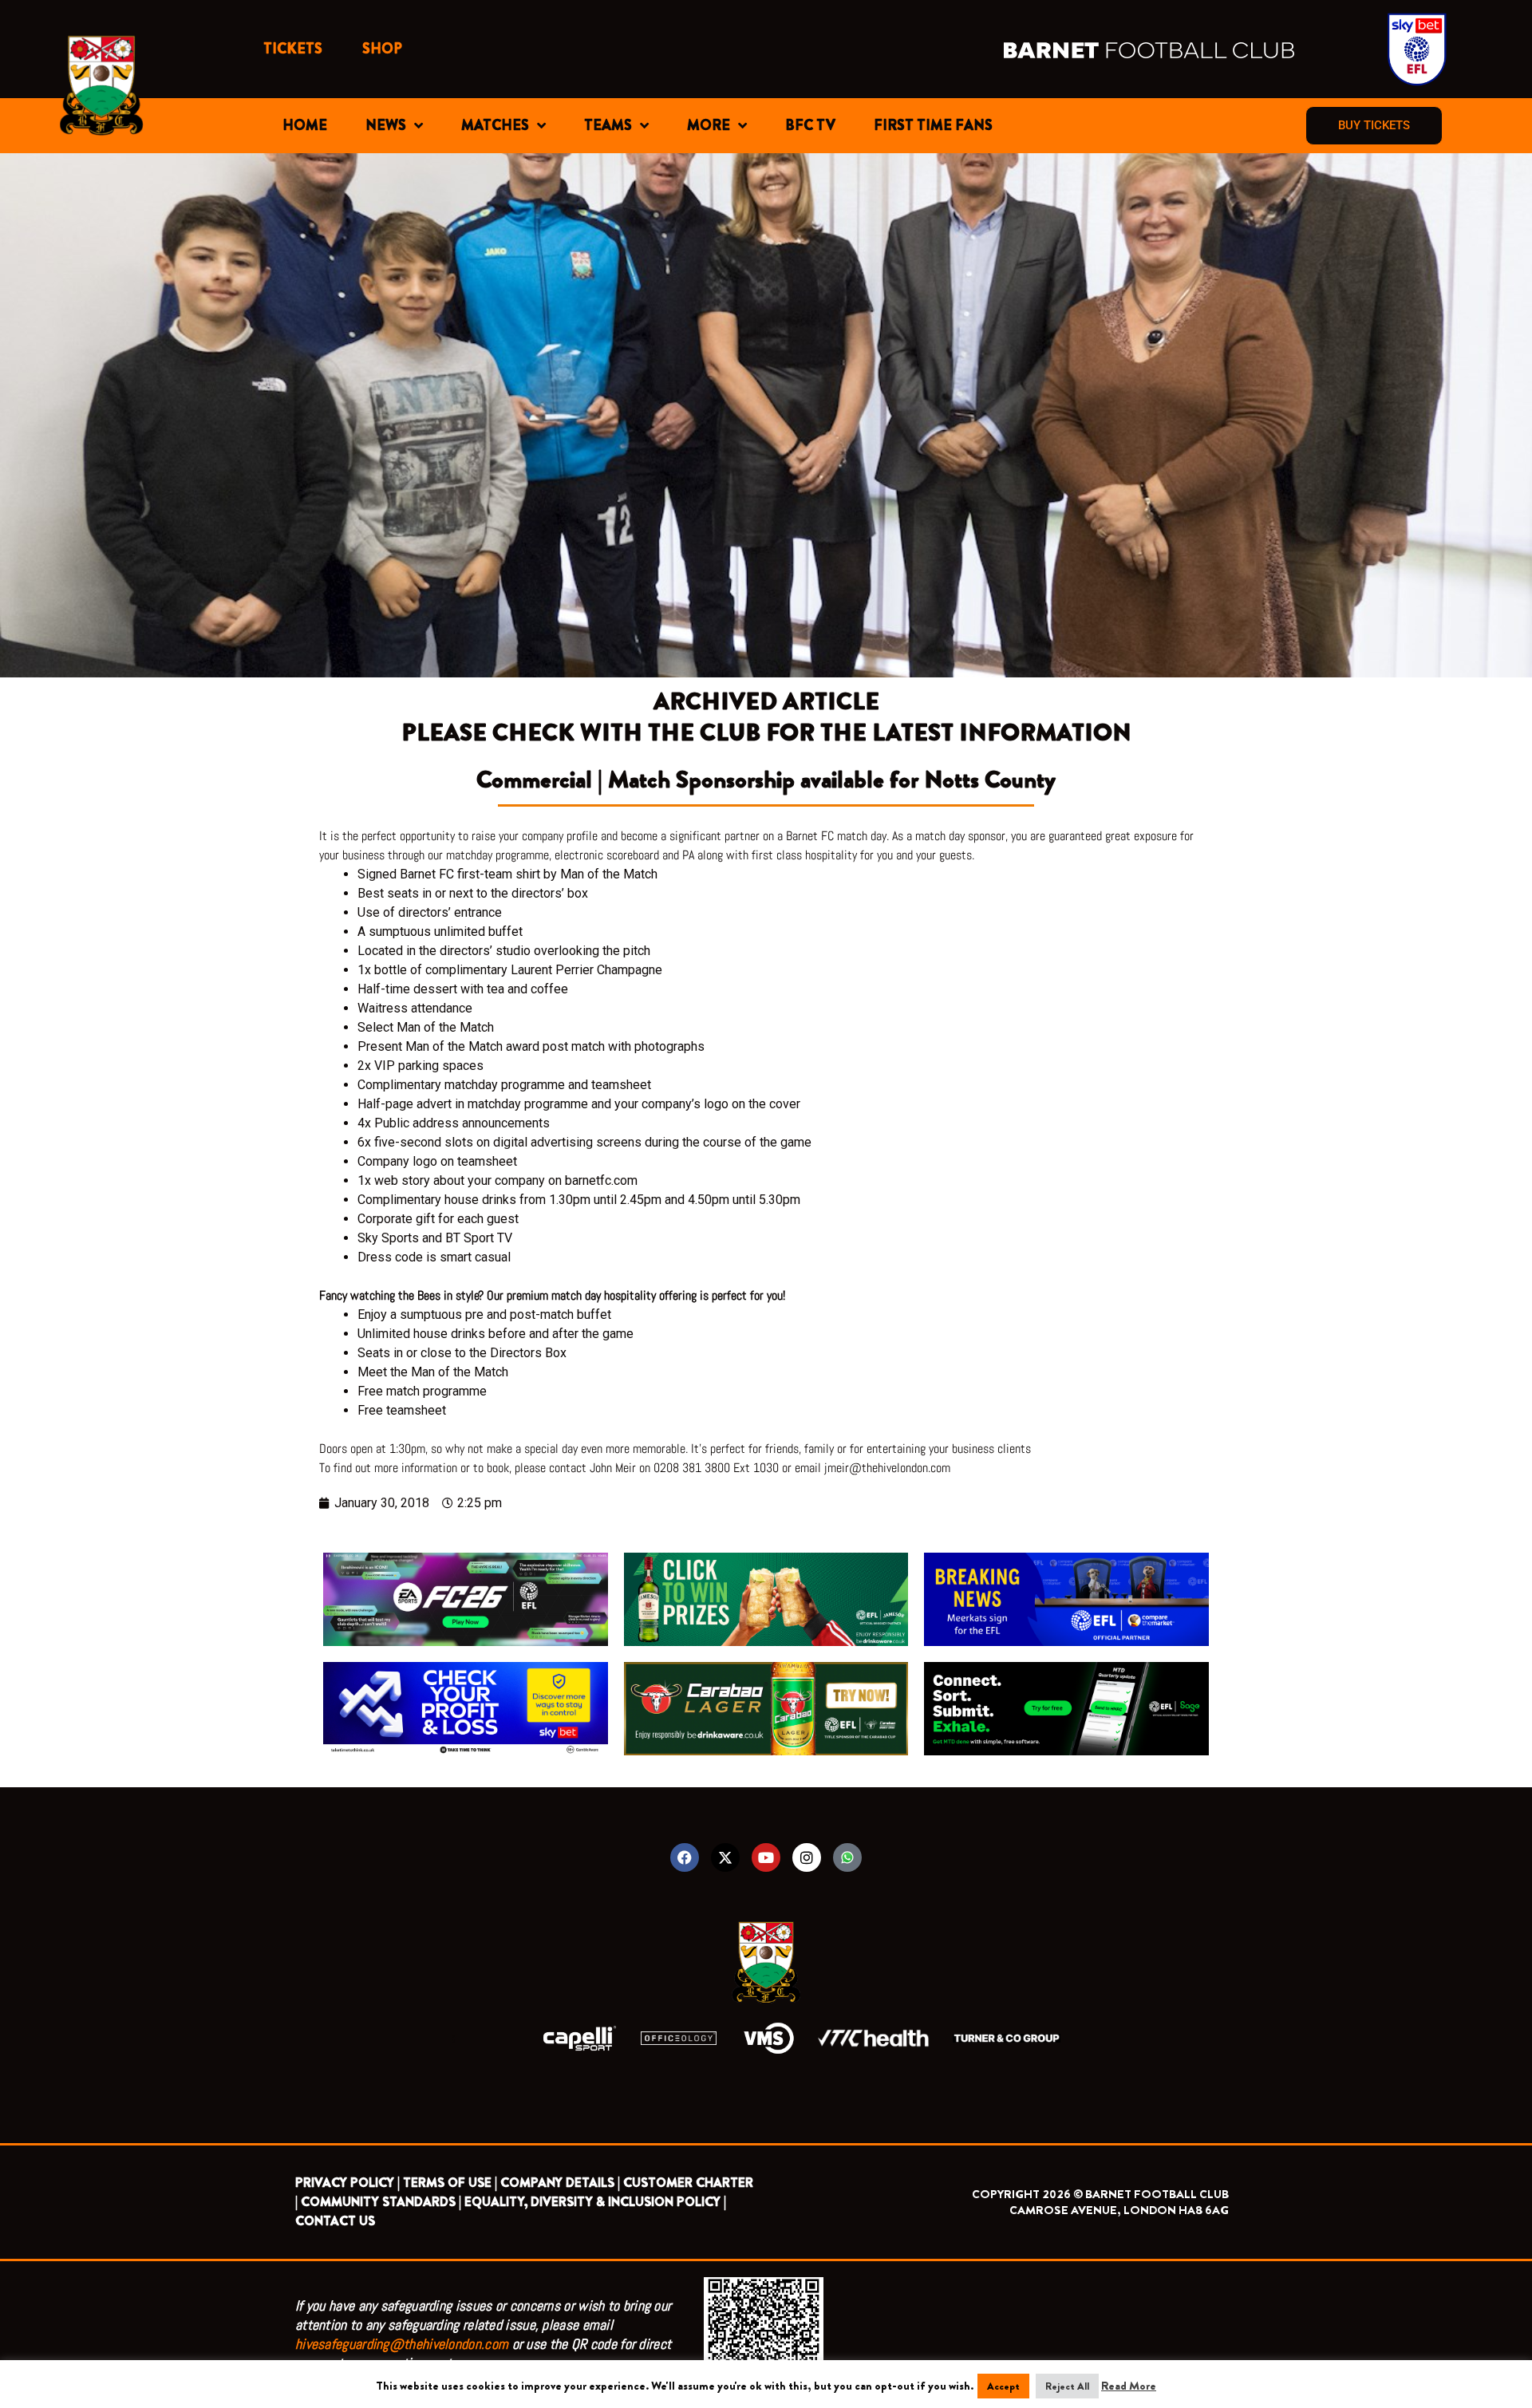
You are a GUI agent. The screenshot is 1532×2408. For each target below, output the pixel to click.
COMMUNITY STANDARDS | (381, 2202)
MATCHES (495, 125)
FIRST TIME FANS (933, 125)
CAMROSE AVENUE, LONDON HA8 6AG (1119, 2210)
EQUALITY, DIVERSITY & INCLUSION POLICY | (595, 2202)
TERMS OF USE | (450, 2183)
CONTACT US (335, 2221)
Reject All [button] (1067, 2386)
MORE (709, 125)
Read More (1129, 2386)
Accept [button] (1003, 2386)
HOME (305, 125)
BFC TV (810, 125)
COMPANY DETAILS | (560, 2183)
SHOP (382, 49)
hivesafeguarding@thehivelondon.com (402, 2344)
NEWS (386, 125)
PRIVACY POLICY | (347, 2183)
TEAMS (608, 125)
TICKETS (293, 49)
